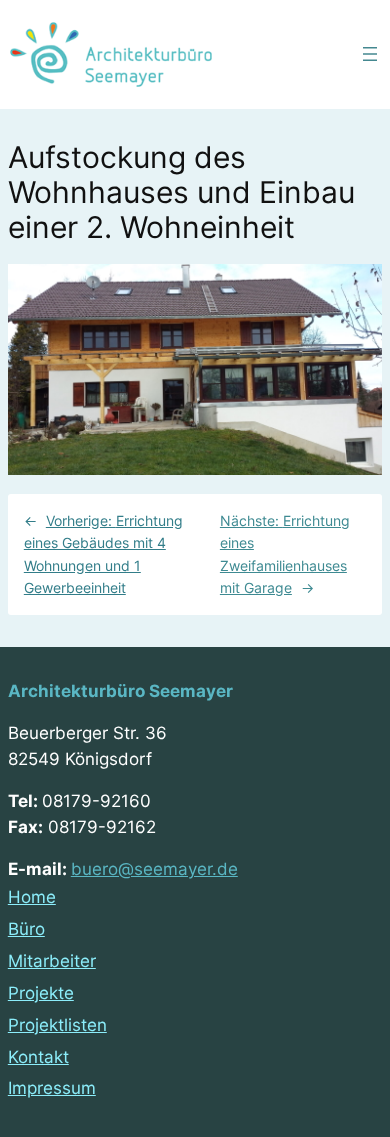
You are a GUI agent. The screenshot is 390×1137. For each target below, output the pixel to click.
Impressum (52, 1088)
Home (32, 897)
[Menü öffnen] (370, 54)
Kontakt (38, 1057)
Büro (26, 929)
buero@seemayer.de (154, 869)
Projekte (41, 993)
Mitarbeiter (52, 961)
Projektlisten (57, 1025)
